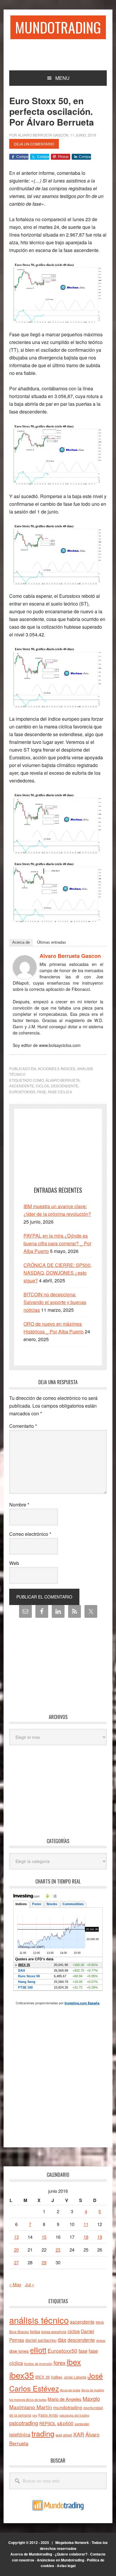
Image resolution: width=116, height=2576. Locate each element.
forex (59, 2362)
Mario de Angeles (65, 2399)
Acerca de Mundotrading (31, 2554)
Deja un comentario (34, 144)
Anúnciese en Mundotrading (61, 2560)
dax (62, 2339)
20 (16, 2250)
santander (82, 2424)
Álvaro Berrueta (63, 1080)
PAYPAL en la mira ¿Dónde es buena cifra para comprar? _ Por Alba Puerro (57, 1243)
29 (44, 2262)
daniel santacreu (41, 2340)
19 (100, 2237)
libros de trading (93, 2390)
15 (44, 2237)
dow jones (19, 2351)
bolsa (35, 2331)
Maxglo (91, 2398)
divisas (101, 2340)
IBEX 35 (42, 2377)
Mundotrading (58, 27)
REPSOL (48, 2423)
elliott (38, 2350)
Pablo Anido (48, 2415)
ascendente (22, 1086)
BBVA (100, 2322)
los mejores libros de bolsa (28, 2400)
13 (16, 2237)
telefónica (20, 2434)
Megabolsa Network (72, 2542)
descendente (65, 1086)
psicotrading (24, 2423)
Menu (62, 78)
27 (16, 2262)
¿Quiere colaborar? (71, 2554)
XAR (79, 2434)
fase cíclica (60, 1092)
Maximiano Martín (31, 2407)
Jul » (30, 2284)
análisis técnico (39, 2320)
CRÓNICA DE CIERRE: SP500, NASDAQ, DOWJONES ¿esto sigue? (58, 1273)
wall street (64, 2435)
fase (42, 1092)
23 (58, 2250)
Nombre (19, 1505)
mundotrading (68, 2407)
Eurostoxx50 (22, 1092)
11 (86, 2224)
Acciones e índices (57, 1068)
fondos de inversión (38, 2363)
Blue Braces (19, 2332)
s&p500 (65, 2423)
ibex (74, 2362)
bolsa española (54, 2332)
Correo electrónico (30, 1534)
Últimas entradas (51, 942)
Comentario (23, 1426)
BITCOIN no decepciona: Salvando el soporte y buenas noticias (55, 1302)
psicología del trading (74, 2415)
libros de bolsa (70, 2390)
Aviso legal (66, 2566)
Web (14, 1563)
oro (35, 2415)
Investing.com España (82, 2003)
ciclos (42, 1086)
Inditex (57, 2377)
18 (86, 2237)
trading (43, 2433)
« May (15, 2284)
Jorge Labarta (75, 2377)
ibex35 (22, 2375)
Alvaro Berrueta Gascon (70, 956)
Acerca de (21, 942)
